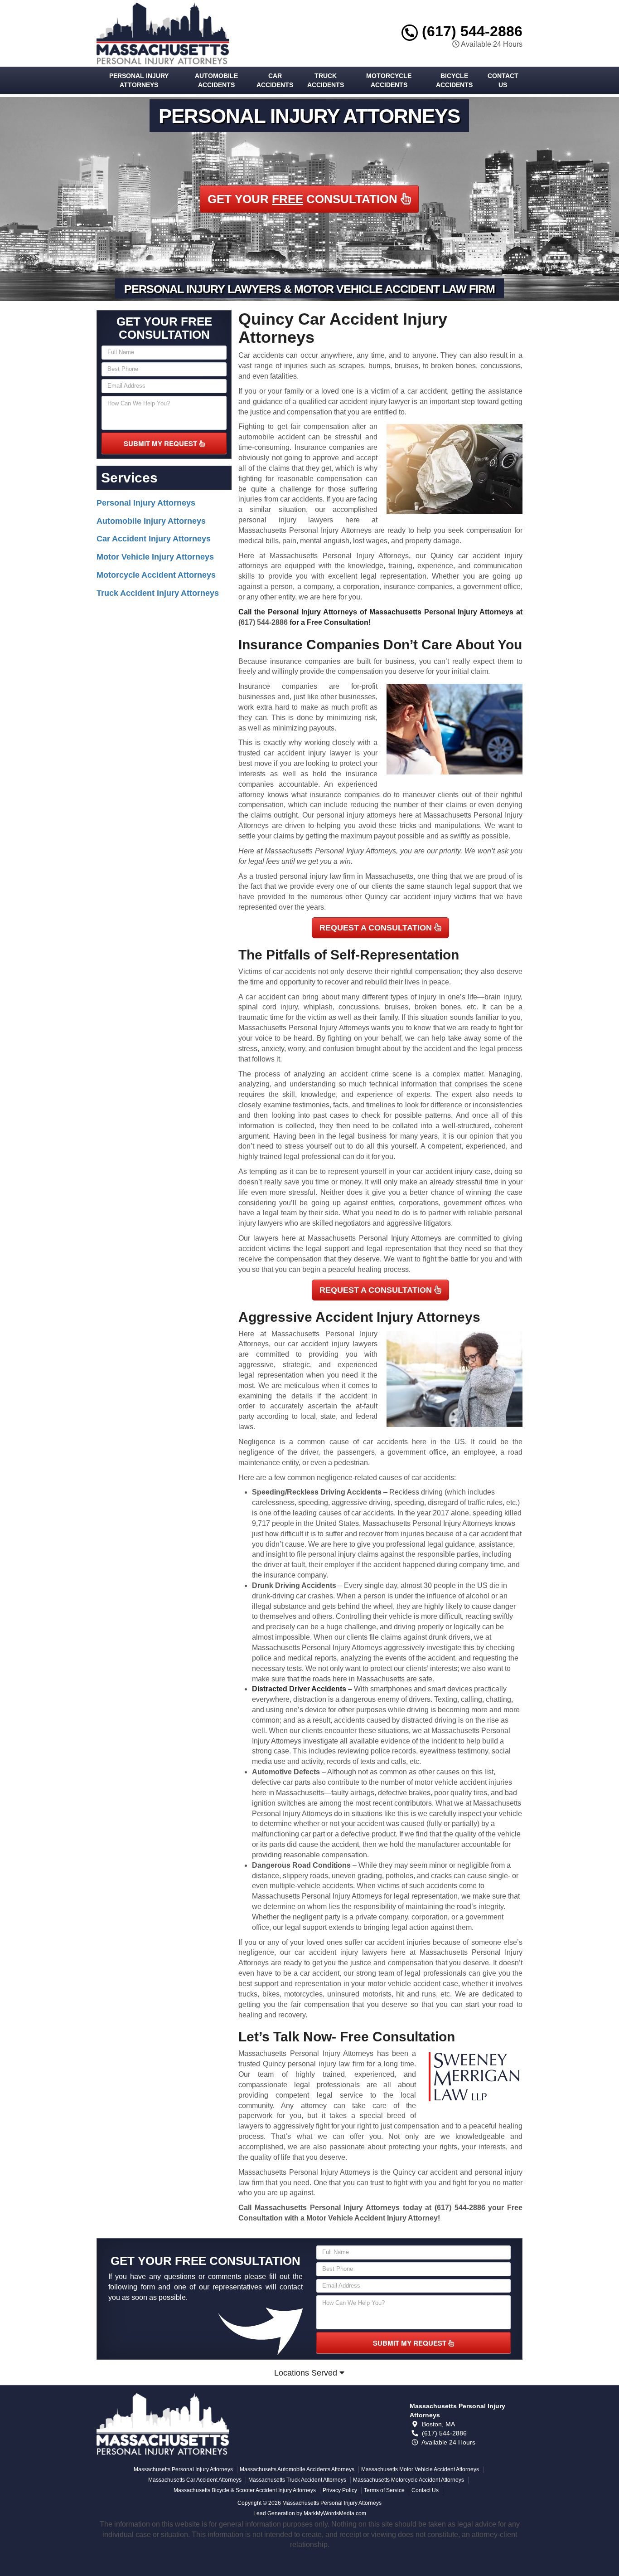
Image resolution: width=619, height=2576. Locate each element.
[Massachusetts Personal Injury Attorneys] (163, 2424)
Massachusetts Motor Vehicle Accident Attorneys (420, 2469)
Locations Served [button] (307, 2373)
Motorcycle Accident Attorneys (156, 575)
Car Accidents (275, 80)
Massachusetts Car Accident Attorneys (195, 2480)
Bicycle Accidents (454, 80)
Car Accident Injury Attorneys (154, 539)
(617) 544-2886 (470, 31)
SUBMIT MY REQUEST (161, 443)
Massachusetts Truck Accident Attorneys (297, 2480)
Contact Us (503, 80)
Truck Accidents (326, 80)
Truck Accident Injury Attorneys (158, 593)
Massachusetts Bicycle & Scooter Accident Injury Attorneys (245, 2490)
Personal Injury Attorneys (139, 80)
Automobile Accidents (216, 80)
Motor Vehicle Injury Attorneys (155, 557)
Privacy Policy (340, 2490)
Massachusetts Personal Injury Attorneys (183, 2469)
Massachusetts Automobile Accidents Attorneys (297, 2469)
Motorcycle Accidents (389, 80)
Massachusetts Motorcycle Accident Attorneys (409, 2480)
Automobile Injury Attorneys (151, 521)
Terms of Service (384, 2490)
